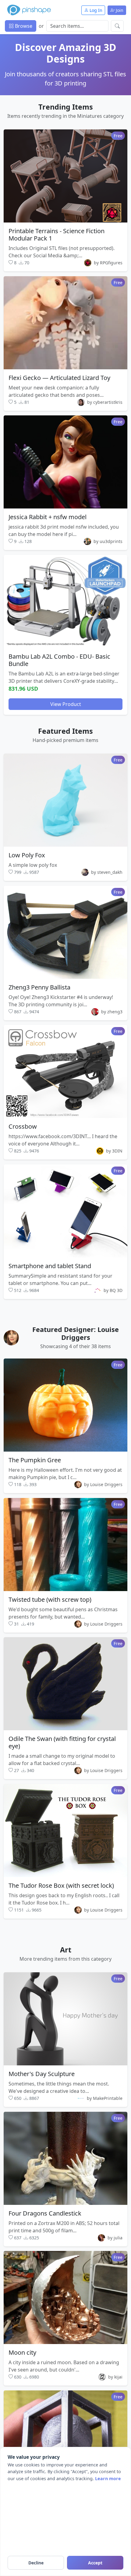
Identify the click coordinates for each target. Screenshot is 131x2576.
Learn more (108, 2478)
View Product (66, 704)
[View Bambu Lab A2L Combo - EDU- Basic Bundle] (65, 601)
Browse (23, 26)
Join (119, 10)
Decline (36, 2563)
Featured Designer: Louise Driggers (76, 1333)
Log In (95, 10)
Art (66, 1950)
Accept (95, 2563)
